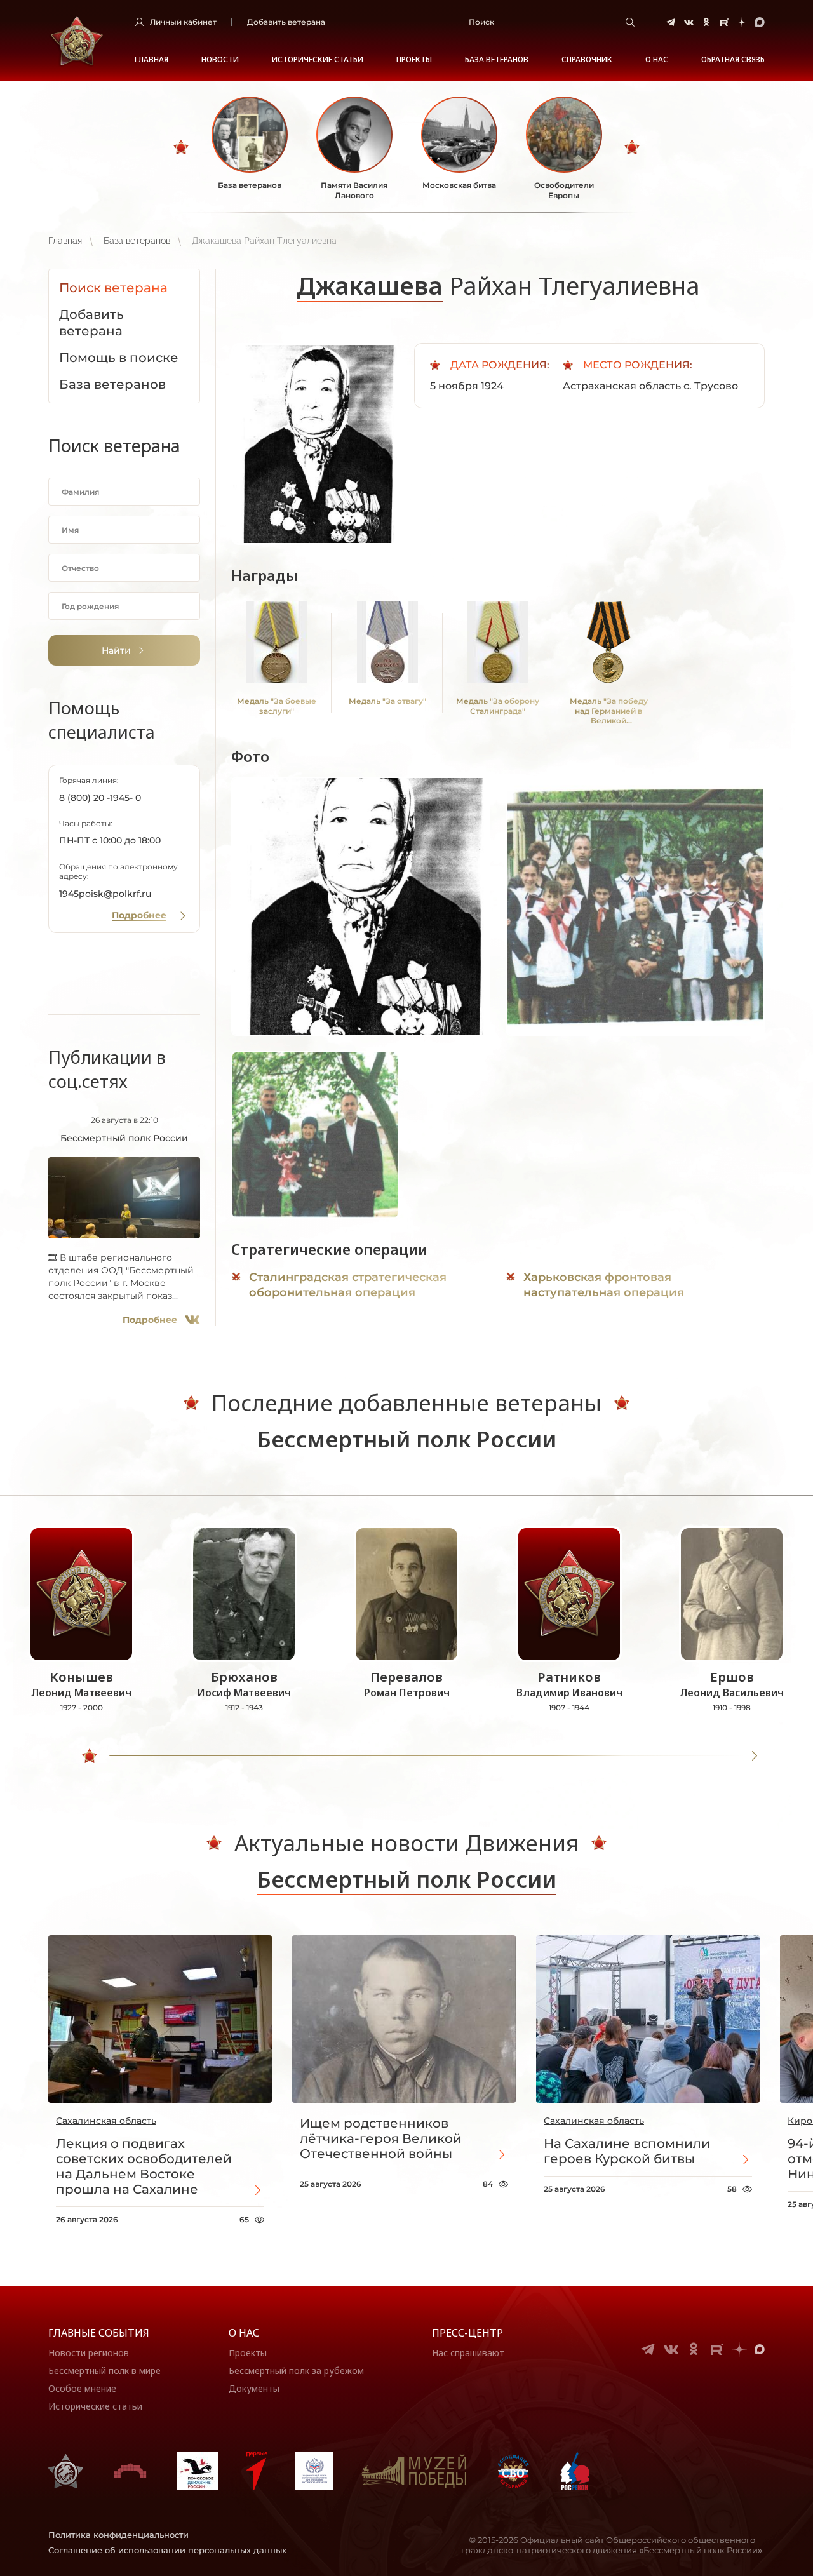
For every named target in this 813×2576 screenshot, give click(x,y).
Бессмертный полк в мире (104, 2371)
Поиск (481, 22)
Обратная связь (733, 60)
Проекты (414, 60)
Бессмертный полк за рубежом (296, 2371)
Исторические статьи (318, 60)
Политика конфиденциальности (118, 2535)
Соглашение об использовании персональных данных (167, 2550)
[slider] (90, 1756)
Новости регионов (89, 2353)
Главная (151, 60)
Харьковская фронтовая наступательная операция (604, 1285)
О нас (244, 2333)
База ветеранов (497, 60)
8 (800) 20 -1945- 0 (100, 798)
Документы (254, 2388)
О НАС (657, 60)
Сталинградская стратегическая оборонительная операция (348, 1285)
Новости (220, 60)
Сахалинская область (106, 2121)
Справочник (587, 60)
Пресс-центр (467, 2333)
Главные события (99, 2333)
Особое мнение (82, 2388)
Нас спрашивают (468, 2353)
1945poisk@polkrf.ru (105, 894)
